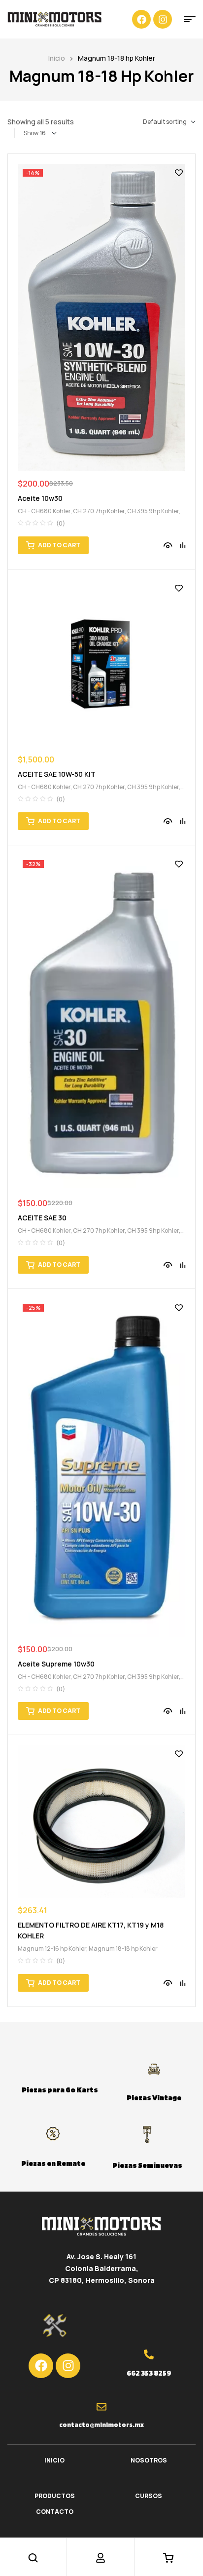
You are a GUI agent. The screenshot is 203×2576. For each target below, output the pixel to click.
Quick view (168, 545)
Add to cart (59, 545)
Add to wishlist (179, 173)
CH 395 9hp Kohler (153, 511)
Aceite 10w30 (40, 498)
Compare (183, 545)
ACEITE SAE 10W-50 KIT (57, 774)
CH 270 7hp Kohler (99, 511)
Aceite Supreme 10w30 (56, 1664)
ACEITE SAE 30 (42, 1218)
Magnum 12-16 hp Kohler (52, 1949)
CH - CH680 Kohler (44, 511)
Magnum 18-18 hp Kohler (123, 1949)
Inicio (57, 58)
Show (31, 133)
